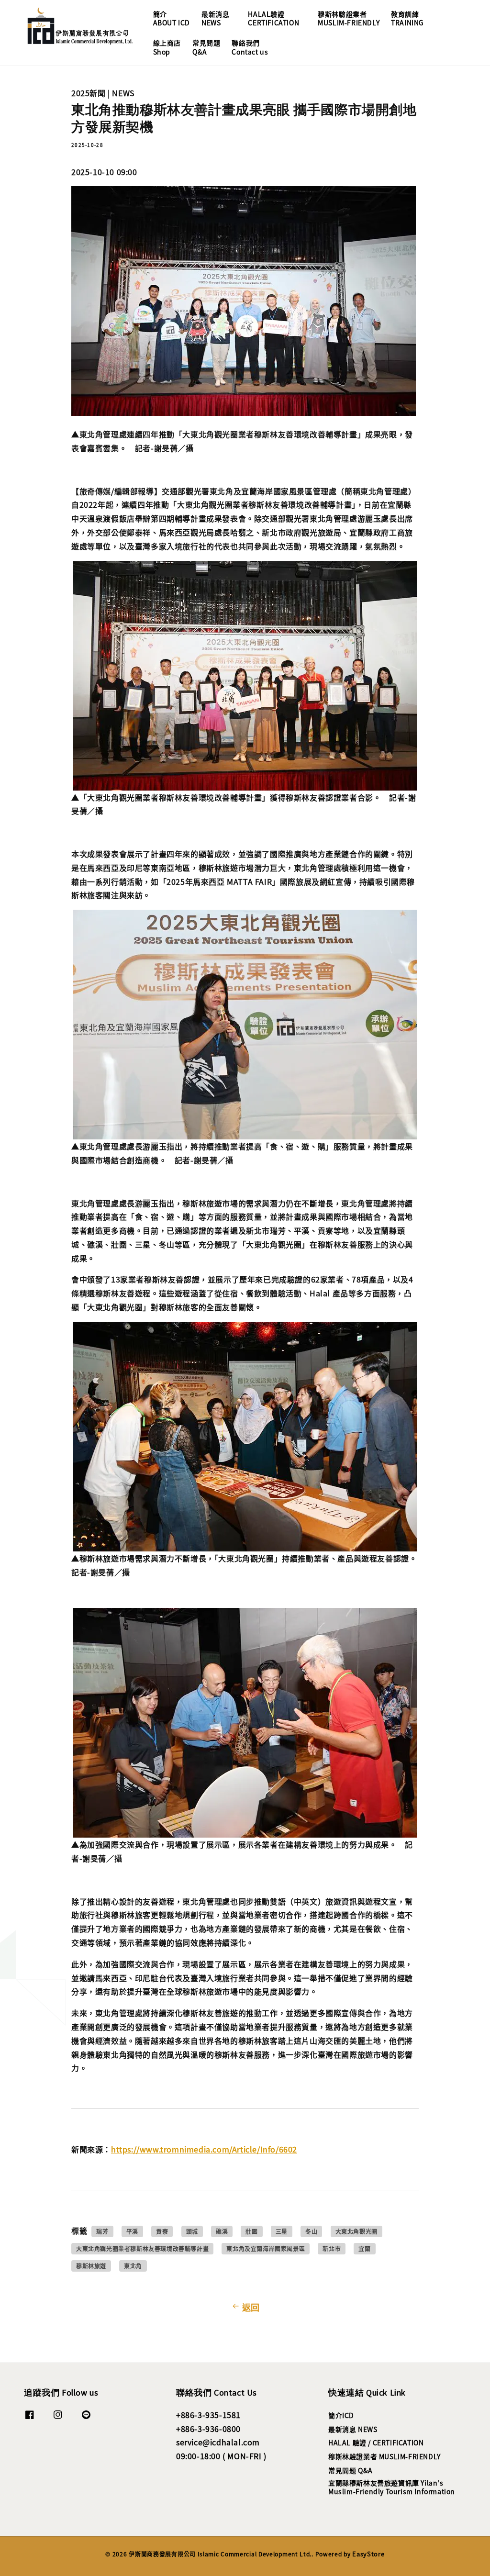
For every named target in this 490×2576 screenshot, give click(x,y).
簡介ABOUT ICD (172, 18)
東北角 (133, 2266)
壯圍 (251, 2231)
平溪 (132, 2231)
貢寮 (162, 2231)
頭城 (192, 2231)
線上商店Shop (167, 47)
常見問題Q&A (206, 47)
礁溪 (222, 2231)
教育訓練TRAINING (407, 18)
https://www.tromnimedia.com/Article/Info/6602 (204, 2149)
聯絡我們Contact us (250, 47)
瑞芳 (102, 2231)
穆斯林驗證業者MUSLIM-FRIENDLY (349, 18)
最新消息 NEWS (353, 2429)
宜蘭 (364, 2248)
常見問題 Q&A (351, 2470)
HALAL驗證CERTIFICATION (273, 18)
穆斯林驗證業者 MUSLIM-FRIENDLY (384, 2456)
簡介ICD (341, 2415)
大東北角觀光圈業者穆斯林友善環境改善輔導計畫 (142, 2248)
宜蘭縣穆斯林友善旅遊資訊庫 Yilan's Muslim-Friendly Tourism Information (392, 2487)
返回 (251, 2307)
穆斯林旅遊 (91, 2266)
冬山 (311, 2231)
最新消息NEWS (215, 18)
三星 (282, 2231)
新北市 (332, 2248)
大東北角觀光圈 (356, 2231)
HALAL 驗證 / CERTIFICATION (376, 2442)
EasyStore (368, 2554)
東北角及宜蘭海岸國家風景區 (266, 2248)
